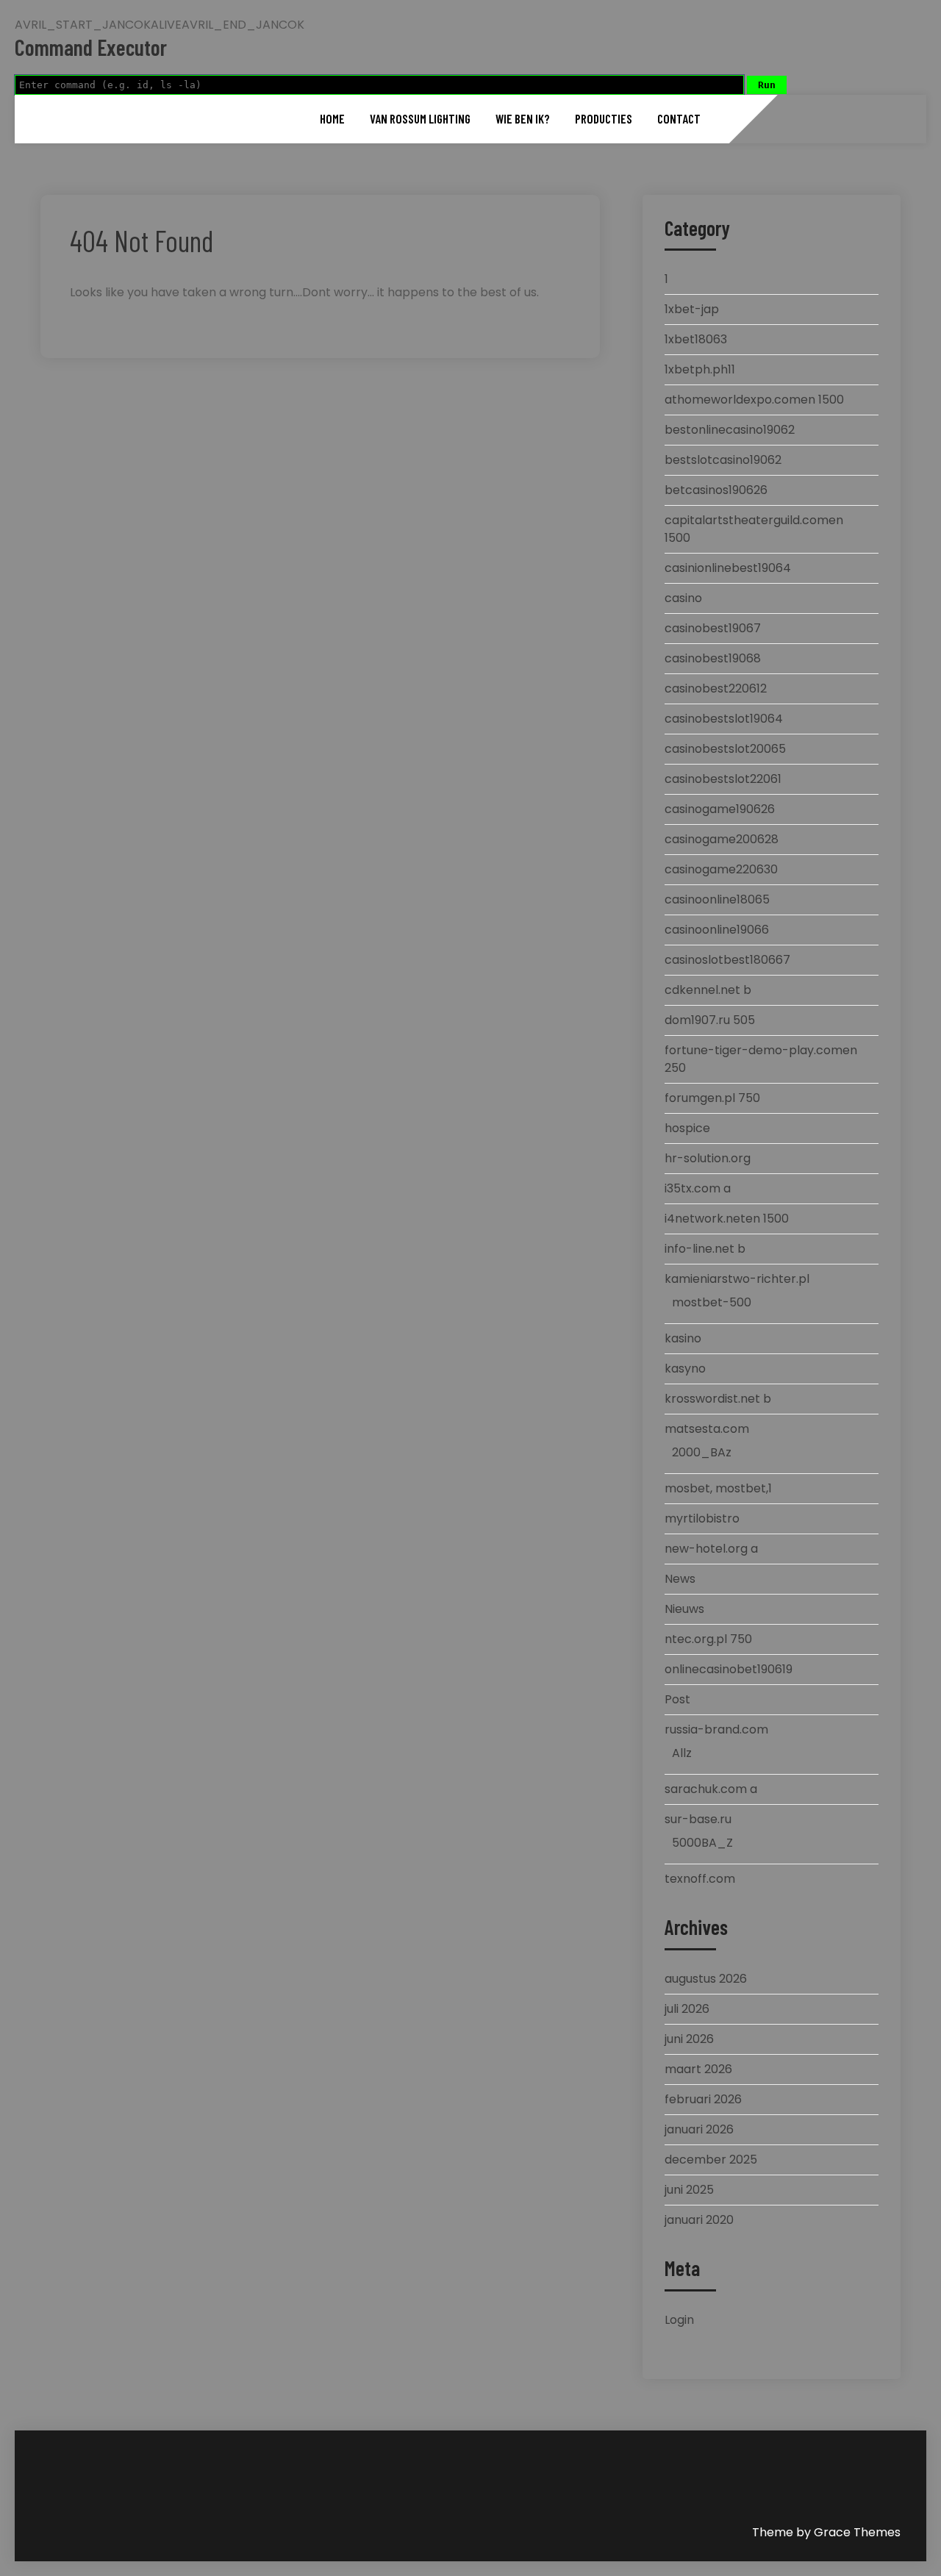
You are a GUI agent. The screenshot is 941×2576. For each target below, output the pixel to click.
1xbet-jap (692, 309)
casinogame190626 (720, 809)
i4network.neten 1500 (727, 1219)
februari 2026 (703, 2099)
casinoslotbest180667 (727, 960)
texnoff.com (700, 1879)
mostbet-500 (712, 1302)
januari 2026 (699, 2129)
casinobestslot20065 (725, 749)
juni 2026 (689, 2039)
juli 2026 (687, 2009)
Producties (604, 118)
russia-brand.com (716, 1729)
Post (677, 1699)
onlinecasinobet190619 (729, 1669)
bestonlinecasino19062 (730, 430)
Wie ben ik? (523, 118)
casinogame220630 (721, 869)
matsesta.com (707, 1429)
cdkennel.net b (708, 990)
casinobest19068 (713, 658)
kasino (683, 1338)
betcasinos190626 (716, 490)
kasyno (685, 1368)
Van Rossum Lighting (420, 118)
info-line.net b (705, 1249)
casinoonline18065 (717, 899)
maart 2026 (698, 2069)
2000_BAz (702, 1452)
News (680, 1579)
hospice (687, 1128)
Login (679, 2320)
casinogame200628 (722, 839)
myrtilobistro (702, 1518)
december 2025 (711, 2160)
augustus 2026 (706, 1979)
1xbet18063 (696, 339)
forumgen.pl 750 (712, 1098)
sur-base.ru (698, 1819)
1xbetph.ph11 (700, 369)
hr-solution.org (708, 1158)
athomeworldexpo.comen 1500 (754, 400)
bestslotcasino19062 (723, 460)
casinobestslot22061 (723, 779)
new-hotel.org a (711, 1549)
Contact (679, 118)
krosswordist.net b (718, 1399)
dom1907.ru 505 (710, 1020)
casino (683, 598)
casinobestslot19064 (724, 719)
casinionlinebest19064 (728, 568)
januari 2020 (699, 2220)
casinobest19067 (713, 628)
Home (332, 118)
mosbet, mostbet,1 (718, 1488)
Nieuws (684, 1609)
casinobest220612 (716, 688)
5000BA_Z (702, 1843)
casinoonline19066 (717, 930)
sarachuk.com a (711, 1789)
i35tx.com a (698, 1188)
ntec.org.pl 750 (708, 1639)
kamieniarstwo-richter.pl (737, 1279)
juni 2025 (689, 2190)
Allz (682, 1753)
